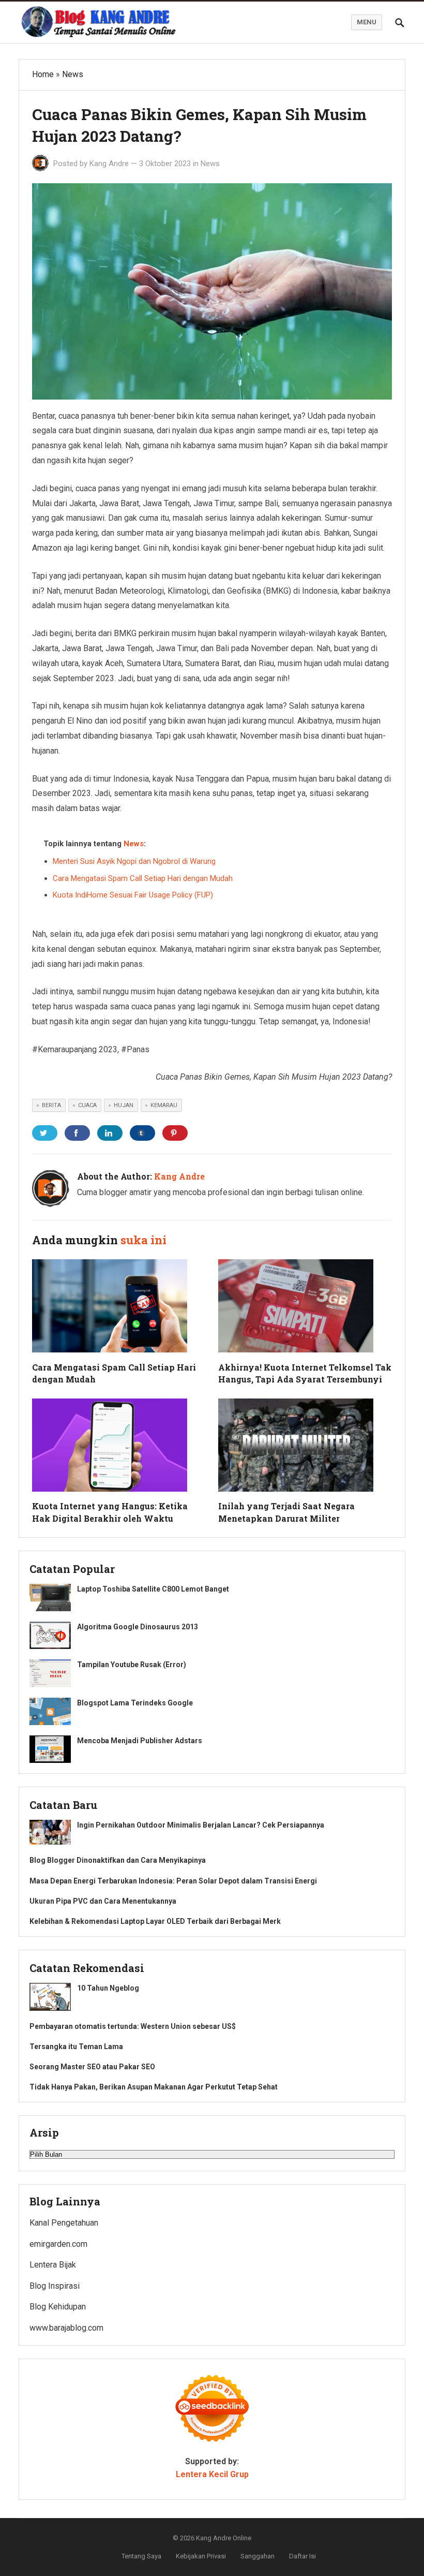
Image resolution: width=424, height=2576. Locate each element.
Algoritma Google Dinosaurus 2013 (138, 1627)
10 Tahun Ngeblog (108, 1988)
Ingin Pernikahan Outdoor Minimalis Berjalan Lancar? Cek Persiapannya (201, 1825)
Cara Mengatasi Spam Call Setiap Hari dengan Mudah (143, 878)
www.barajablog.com (66, 2328)
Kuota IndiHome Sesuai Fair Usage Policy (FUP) (133, 895)
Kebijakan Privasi (201, 2556)
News (73, 74)
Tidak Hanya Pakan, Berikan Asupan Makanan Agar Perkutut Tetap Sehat (154, 2087)
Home (43, 74)
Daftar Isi (302, 2556)
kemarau (164, 1105)
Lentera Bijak (53, 2265)
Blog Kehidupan (58, 2307)
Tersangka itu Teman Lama (76, 2047)
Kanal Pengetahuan (64, 2223)
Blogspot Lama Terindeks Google (135, 1703)
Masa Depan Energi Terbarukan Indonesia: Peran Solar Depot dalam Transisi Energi (173, 1881)
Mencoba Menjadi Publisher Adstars (140, 1741)
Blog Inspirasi (55, 2286)
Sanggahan (258, 2556)
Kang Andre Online (224, 2538)
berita (51, 1105)
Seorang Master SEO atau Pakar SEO (92, 2067)
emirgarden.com (58, 2244)
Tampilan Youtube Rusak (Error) (132, 1665)
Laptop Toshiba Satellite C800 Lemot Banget (153, 1589)
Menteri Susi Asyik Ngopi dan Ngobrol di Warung (134, 861)
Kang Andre (109, 164)
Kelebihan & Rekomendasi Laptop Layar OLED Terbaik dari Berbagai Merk (155, 1921)
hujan (124, 1105)
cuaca (87, 1105)
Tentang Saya (141, 2556)
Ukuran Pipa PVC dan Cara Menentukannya (103, 1901)
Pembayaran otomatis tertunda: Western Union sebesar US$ (133, 2026)
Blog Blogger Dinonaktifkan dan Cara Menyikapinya (118, 1860)
